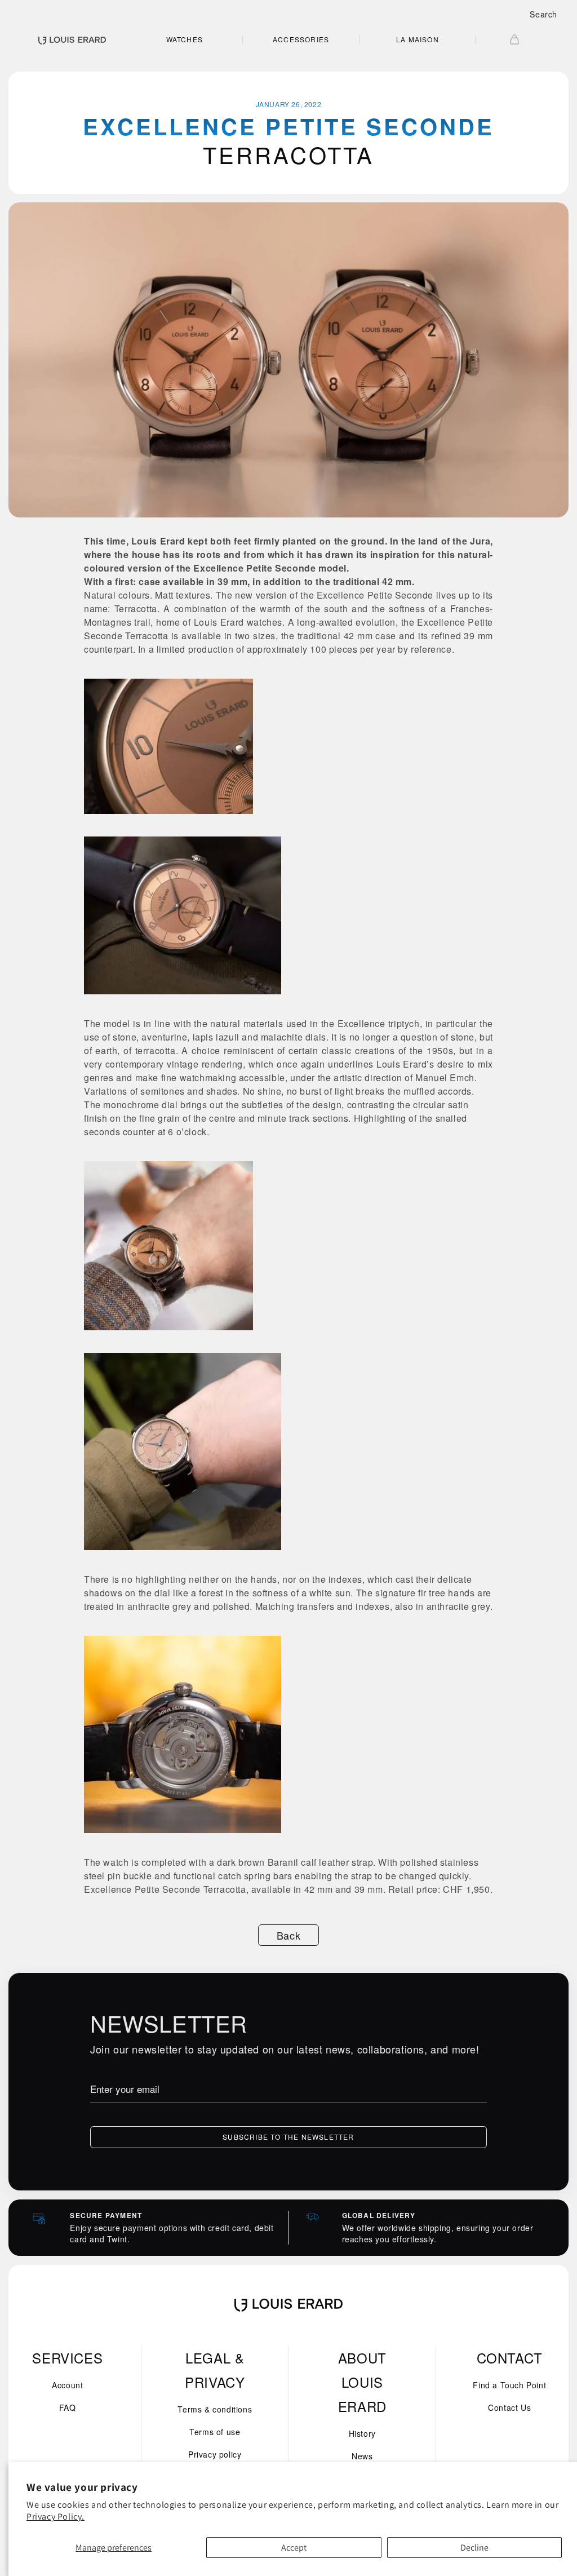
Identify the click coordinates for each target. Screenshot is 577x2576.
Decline (474, 2548)
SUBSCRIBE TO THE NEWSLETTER (288, 2137)
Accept (294, 2548)
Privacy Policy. (56, 2517)
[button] (543, 14)
